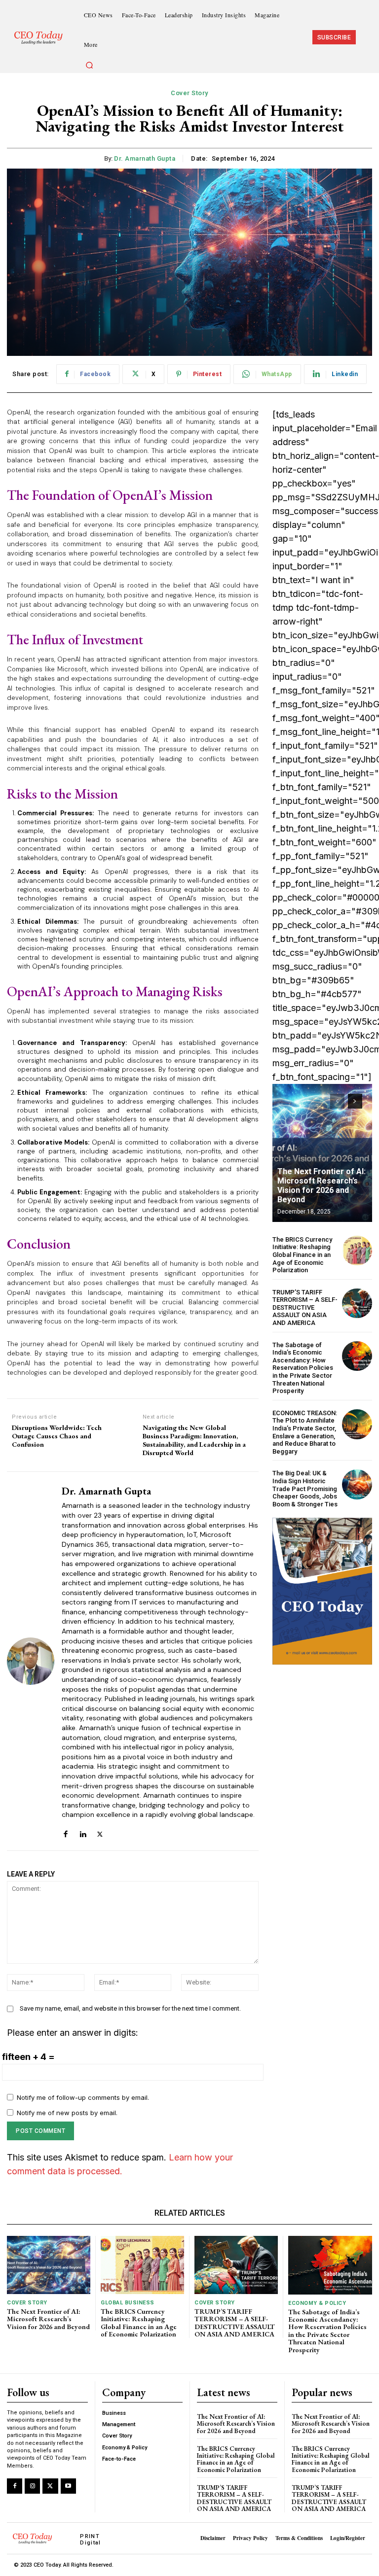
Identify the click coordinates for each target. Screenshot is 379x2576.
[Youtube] (68, 2486)
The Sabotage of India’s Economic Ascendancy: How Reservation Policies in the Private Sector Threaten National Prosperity (303, 1368)
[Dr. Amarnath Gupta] (31, 1661)
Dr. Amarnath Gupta (145, 158)
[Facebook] (65, 1830)
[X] (100, 1830)
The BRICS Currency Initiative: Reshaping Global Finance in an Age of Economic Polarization (302, 1255)
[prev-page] (337, 1101)
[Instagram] (32, 2486)
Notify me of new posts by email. (67, 2113)
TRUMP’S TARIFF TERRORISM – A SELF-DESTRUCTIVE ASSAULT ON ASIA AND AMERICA (305, 1307)
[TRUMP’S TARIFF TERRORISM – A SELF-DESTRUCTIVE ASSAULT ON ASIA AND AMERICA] (357, 1304)
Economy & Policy (317, 2303)
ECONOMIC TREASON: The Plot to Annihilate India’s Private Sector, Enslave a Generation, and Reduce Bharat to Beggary (305, 1432)
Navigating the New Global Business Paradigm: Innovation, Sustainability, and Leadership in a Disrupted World (194, 1440)
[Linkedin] (83, 1830)
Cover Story (189, 93)
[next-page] (355, 1101)
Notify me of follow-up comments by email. (83, 2097)
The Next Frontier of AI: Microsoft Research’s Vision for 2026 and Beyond (322, 1186)
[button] (90, 66)
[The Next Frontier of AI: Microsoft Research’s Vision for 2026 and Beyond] (322, 1153)
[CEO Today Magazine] (41, 38)
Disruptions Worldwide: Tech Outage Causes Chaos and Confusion (57, 1436)
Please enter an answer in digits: (73, 2033)
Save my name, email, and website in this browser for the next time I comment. (130, 2008)
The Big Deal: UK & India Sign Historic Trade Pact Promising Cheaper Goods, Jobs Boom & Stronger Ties (305, 1488)
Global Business (128, 2303)
